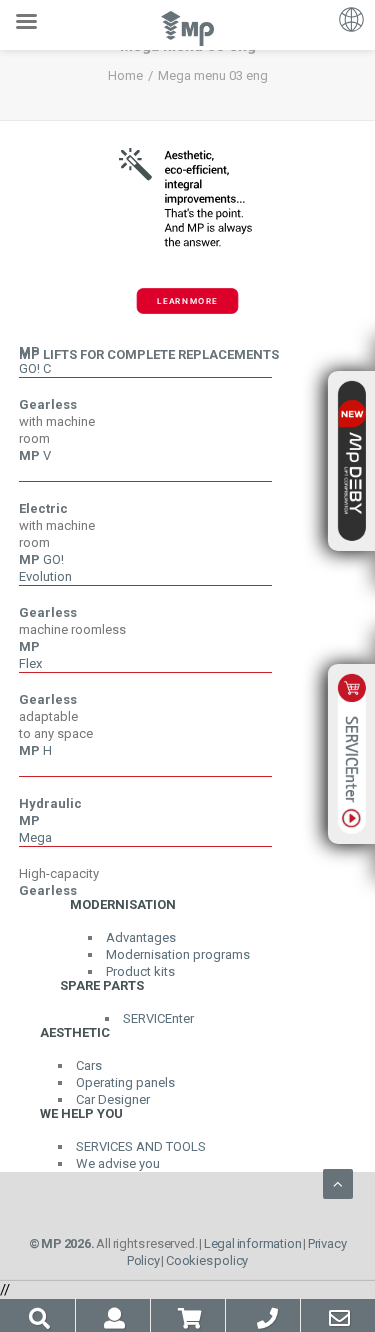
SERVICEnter (158, 1018)
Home (125, 75)
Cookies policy (207, 1260)
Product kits (140, 971)
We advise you (118, 1163)
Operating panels (125, 1082)
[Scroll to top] (338, 1183)
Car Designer (113, 1099)
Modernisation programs (178, 954)
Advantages (141, 937)
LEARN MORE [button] (188, 301)
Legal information (253, 1243)
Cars (89, 1065)
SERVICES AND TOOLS (141, 1146)
